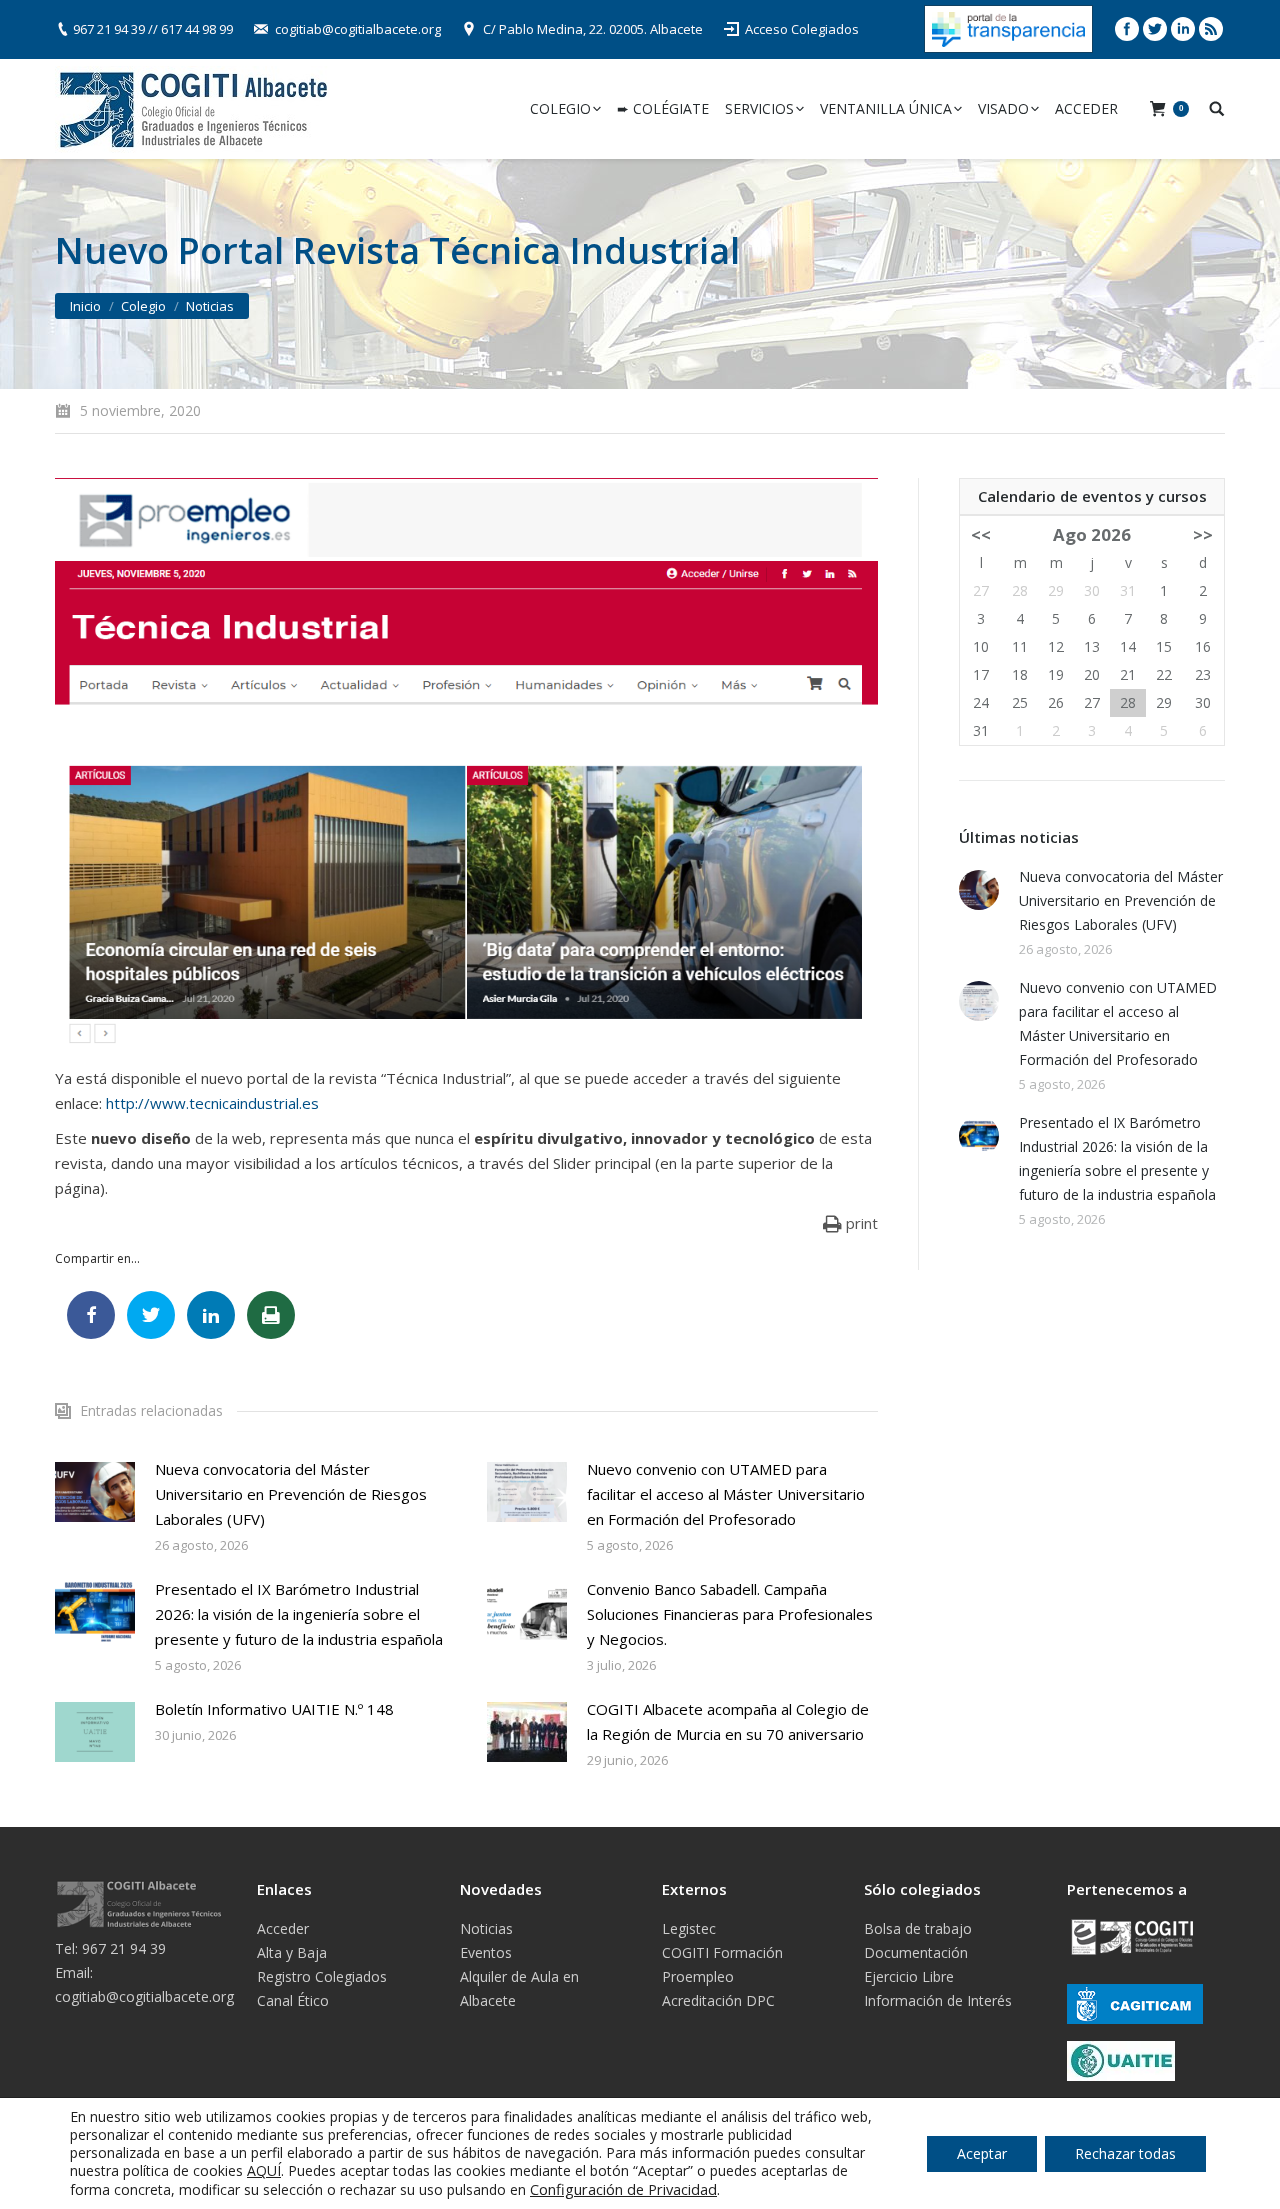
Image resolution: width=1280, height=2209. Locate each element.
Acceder (283, 1928)
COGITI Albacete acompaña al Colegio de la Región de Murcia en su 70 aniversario (728, 1721)
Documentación (916, 1952)
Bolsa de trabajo (918, 1928)
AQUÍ (264, 2170)
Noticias (210, 306)
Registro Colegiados (322, 1976)
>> (1203, 534)
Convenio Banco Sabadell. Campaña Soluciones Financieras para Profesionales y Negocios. (730, 1614)
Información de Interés (938, 2000)
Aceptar (982, 2153)
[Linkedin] (1183, 29)
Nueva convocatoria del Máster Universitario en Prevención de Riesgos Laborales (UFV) (291, 1494)
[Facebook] (1127, 29)
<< (981, 534)
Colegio (143, 306)
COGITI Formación (722, 1952)
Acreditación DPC (718, 2000)
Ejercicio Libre (909, 1976)
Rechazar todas (1125, 2153)
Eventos (486, 1952)
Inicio (85, 306)
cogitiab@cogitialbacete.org (358, 29)
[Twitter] (1155, 29)
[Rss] (1211, 29)
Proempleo (698, 1976)
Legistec (689, 1928)
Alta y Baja (292, 1952)
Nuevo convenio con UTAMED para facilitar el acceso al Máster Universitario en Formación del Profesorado (726, 1494)
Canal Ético (293, 2000)
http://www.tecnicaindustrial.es (212, 1103)
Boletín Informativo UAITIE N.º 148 (274, 1709)
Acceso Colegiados (802, 29)
